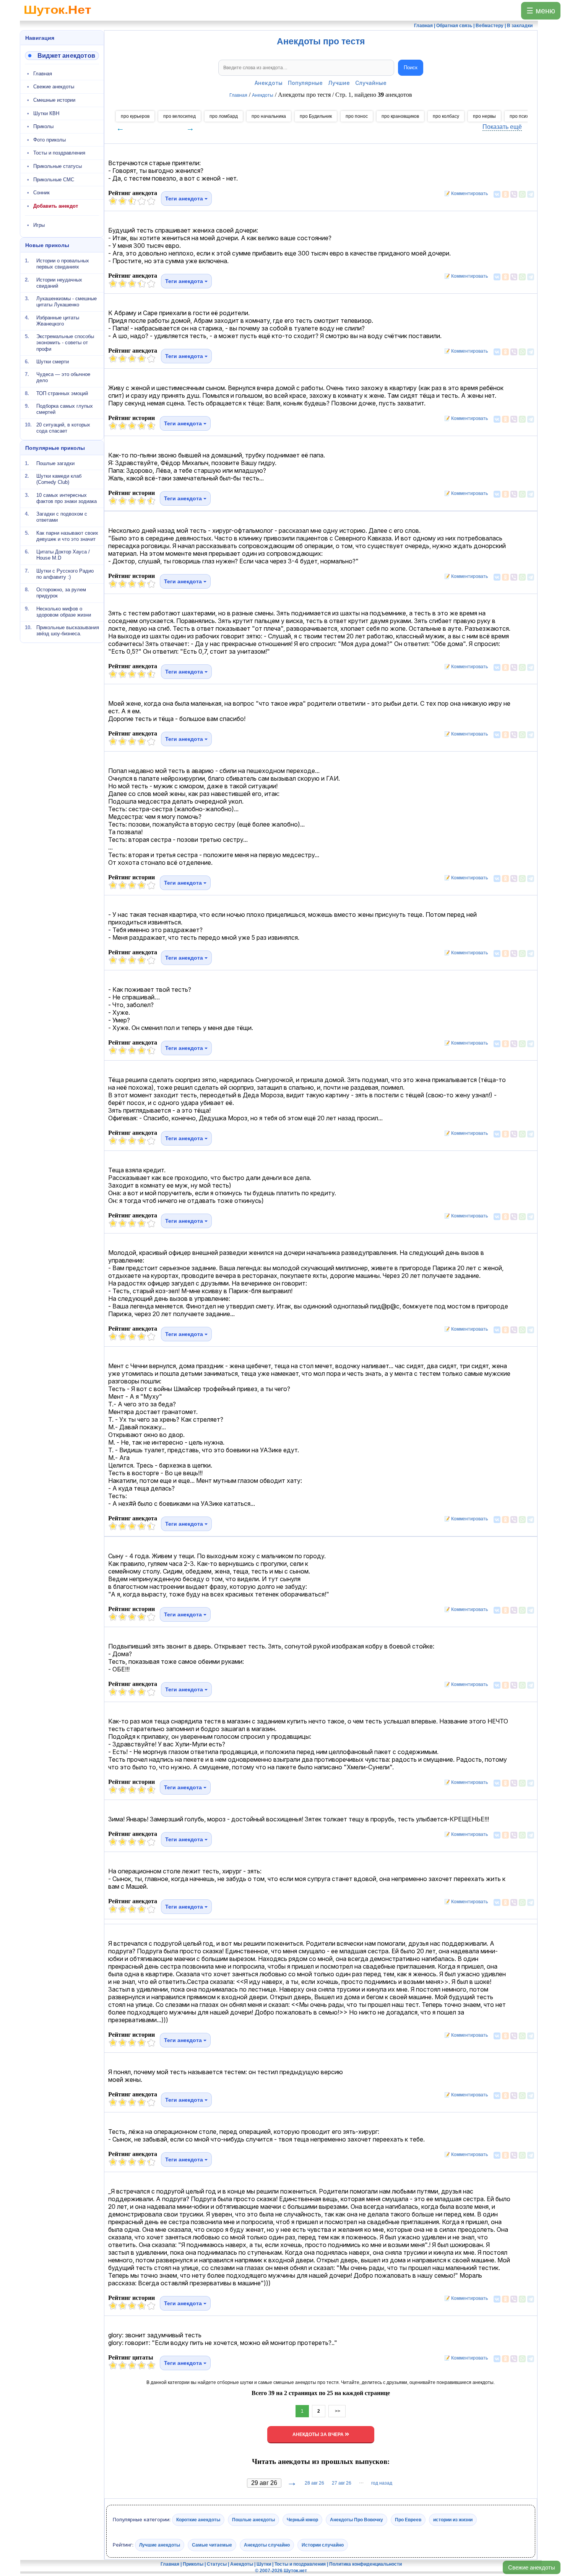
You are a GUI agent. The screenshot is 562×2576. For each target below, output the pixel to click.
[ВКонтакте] (497, 194)
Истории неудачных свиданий (59, 282)
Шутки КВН (46, 113)
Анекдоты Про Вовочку (357, 2520)
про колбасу (446, 116)
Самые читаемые (212, 2545)
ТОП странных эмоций (62, 393)
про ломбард (224, 116)
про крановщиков (400, 116)
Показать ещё (502, 127)
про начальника (269, 116)
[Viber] (514, 194)
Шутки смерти (53, 362)
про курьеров (135, 116)
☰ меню (541, 11)
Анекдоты (269, 83)
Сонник (41, 193)
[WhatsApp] (522, 194)
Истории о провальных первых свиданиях (63, 264)
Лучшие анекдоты (160, 2545)
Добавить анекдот (56, 206)
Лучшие (339, 83)
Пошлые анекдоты (253, 2520)
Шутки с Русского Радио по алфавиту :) (65, 574)
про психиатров (527, 116)
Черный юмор (302, 2520)
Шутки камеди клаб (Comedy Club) (59, 479)
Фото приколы (50, 140)
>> (337, 2411)
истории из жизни (453, 2520)
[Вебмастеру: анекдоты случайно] (62, 56)
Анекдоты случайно (267, 2545)
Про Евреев (408, 2520)
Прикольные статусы (58, 166)
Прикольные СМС (54, 180)
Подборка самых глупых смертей (65, 409)
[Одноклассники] (505, 194)
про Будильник (316, 116)
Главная (43, 74)
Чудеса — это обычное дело (63, 377)
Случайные (371, 83)
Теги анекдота (185, 199)
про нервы (484, 116)
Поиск (411, 68)
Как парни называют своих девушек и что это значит (67, 536)
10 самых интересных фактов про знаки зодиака (67, 498)
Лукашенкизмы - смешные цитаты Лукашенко (67, 302)
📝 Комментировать (464, 194)
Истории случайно (323, 2545)
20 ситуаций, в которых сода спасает (63, 428)
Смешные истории (54, 100)
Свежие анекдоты (532, 2567)
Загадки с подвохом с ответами (62, 517)
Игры (39, 225)
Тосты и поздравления (59, 153)
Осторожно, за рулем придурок (61, 593)
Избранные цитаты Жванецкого (58, 320)
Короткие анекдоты (198, 2520)
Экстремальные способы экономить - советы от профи (65, 343)
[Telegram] (531, 194)
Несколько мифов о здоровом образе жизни (64, 611)
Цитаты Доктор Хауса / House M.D (63, 555)
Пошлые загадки (55, 463)
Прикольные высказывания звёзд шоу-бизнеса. (68, 631)
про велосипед (179, 116)
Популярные (305, 83)
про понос (357, 116)
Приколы (43, 126)
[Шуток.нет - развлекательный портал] (58, 18)
